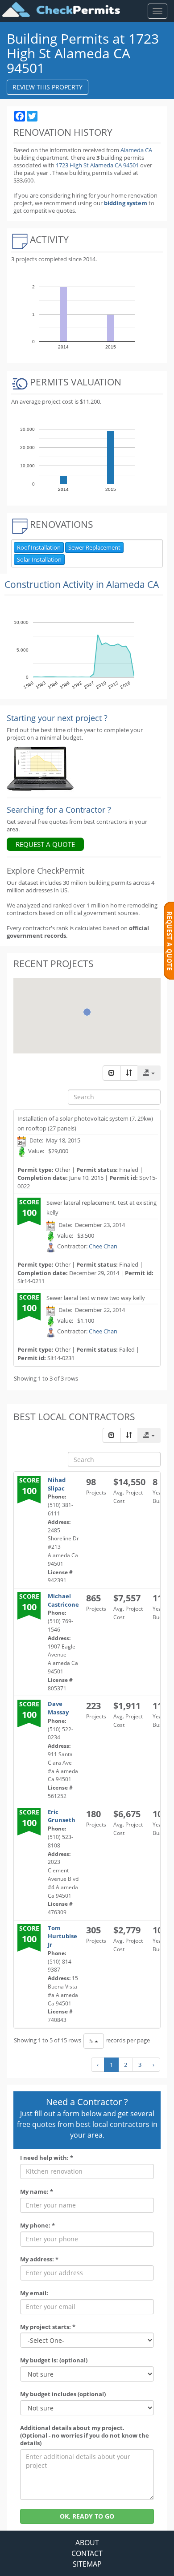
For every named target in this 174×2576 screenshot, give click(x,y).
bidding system (126, 203)
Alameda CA (136, 150)
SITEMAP (87, 2564)
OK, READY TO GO (87, 2516)
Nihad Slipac (57, 1484)
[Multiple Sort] (129, 1073)
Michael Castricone (63, 1600)
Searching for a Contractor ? (59, 810)
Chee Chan (103, 1246)
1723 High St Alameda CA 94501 (98, 165)
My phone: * (37, 2226)
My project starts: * (48, 2327)
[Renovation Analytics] (40, 768)
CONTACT (87, 2553)
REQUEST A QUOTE (45, 844)
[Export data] (149, 1073)
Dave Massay (58, 1708)
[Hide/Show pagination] (112, 1073)
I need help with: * (47, 2158)
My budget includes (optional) (63, 2394)
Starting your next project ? (57, 718)
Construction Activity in (82, 584)
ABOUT (87, 2543)
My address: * (39, 2259)
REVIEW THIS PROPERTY (48, 87)
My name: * (37, 2192)
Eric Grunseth (62, 1816)
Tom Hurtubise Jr (62, 1936)
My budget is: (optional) (54, 2360)
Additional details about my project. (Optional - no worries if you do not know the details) (85, 2436)
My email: (34, 2293)
